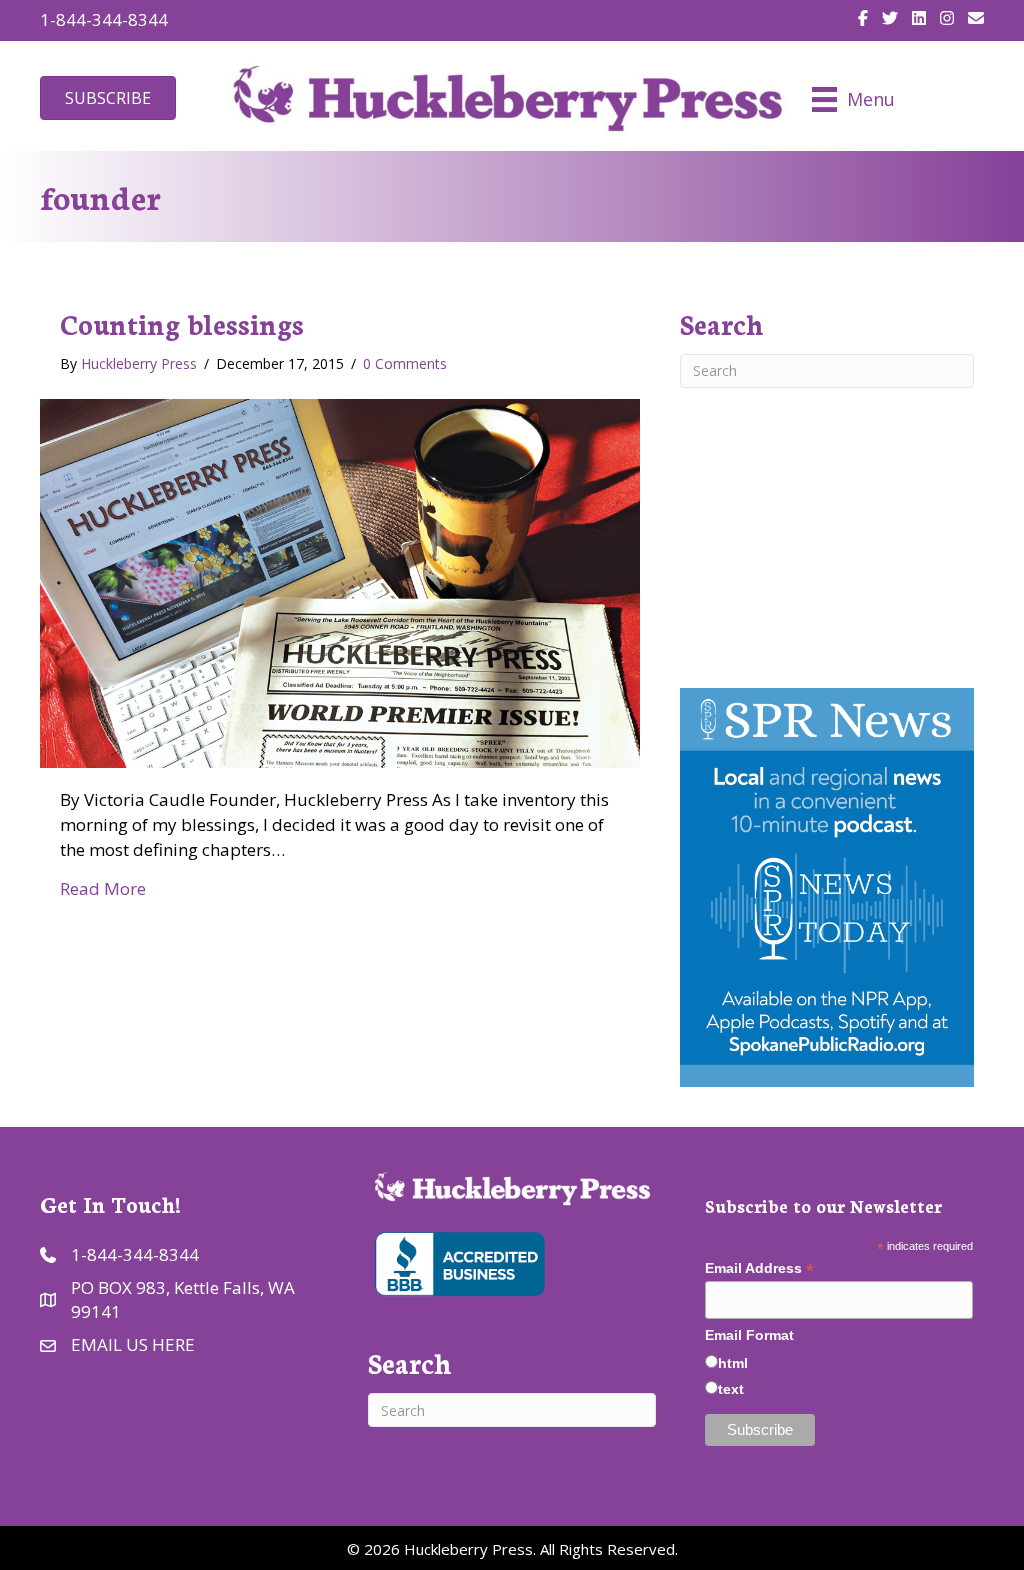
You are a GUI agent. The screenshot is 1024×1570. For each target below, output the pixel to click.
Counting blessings (182, 323)
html (733, 1363)
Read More (103, 888)
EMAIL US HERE (133, 1344)
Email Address (759, 1268)
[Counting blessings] (340, 581)
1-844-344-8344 (104, 19)
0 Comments (405, 363)
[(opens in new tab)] (458, 1261)
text (731, 1389)
